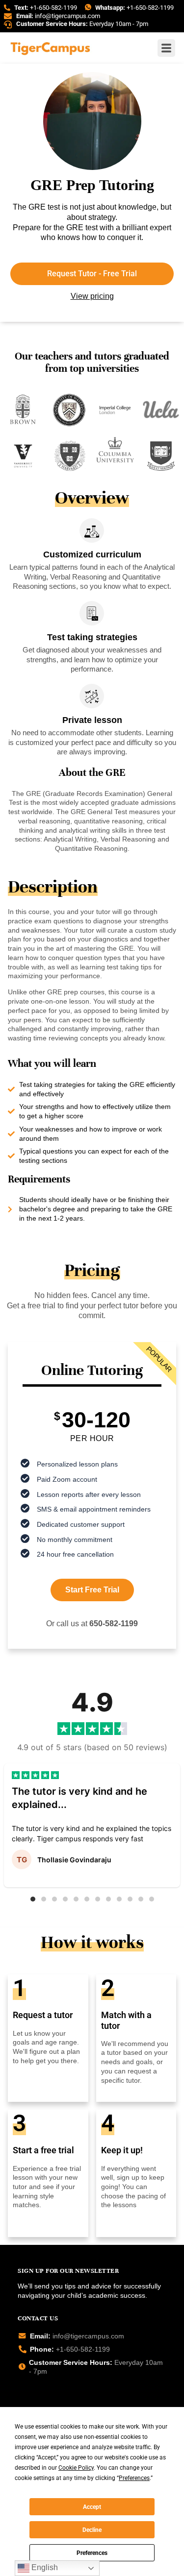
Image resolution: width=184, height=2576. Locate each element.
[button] (33, 1899)
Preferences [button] (134, 2478)
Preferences (92, 2553)
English (44, 2567)
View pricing (92, 296)
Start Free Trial (92, 1590)
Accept (92, 2507)
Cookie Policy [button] (76, 2468)
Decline (92, 2530)
